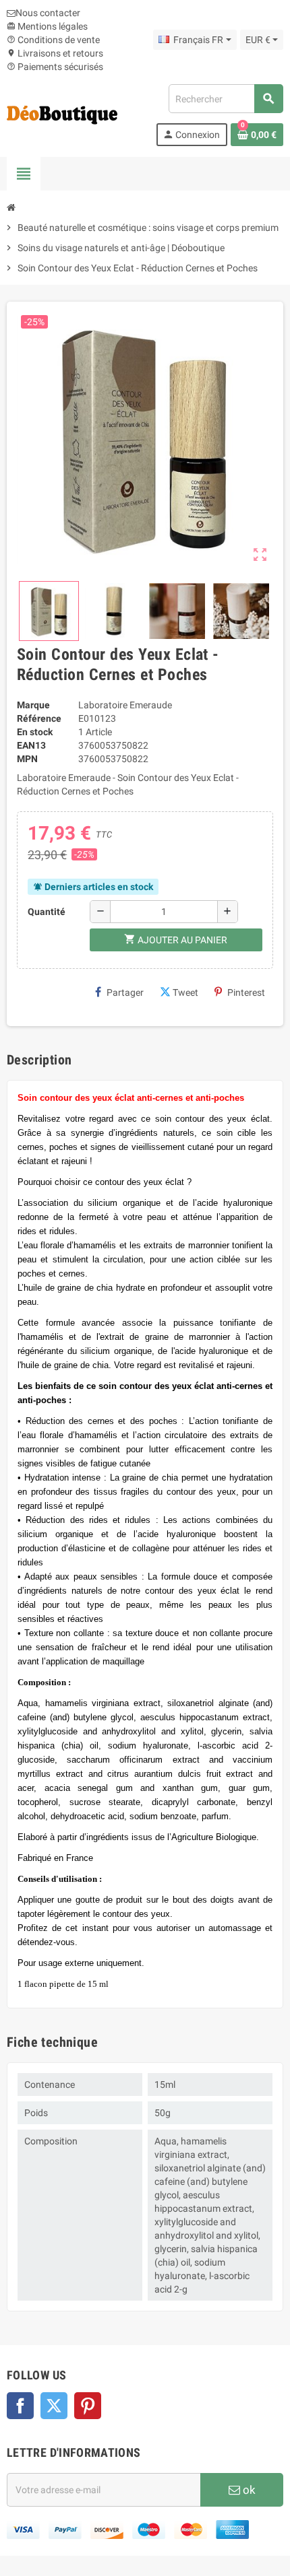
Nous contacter (48, 13)
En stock (35, 732)
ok (248, 2490)
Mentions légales (47, 26)
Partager (125, 992)
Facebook (20, 2406)
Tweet (185, 992)
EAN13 (31, 745)
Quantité (47, 912)
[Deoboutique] (62, 114)
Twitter (54, 2406)
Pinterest (246, 992)
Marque (33, 705)
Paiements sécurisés (55, 67)
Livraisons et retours (55, 53)
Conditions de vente (53, 40)
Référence (39, 718)
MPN (27, 759)
